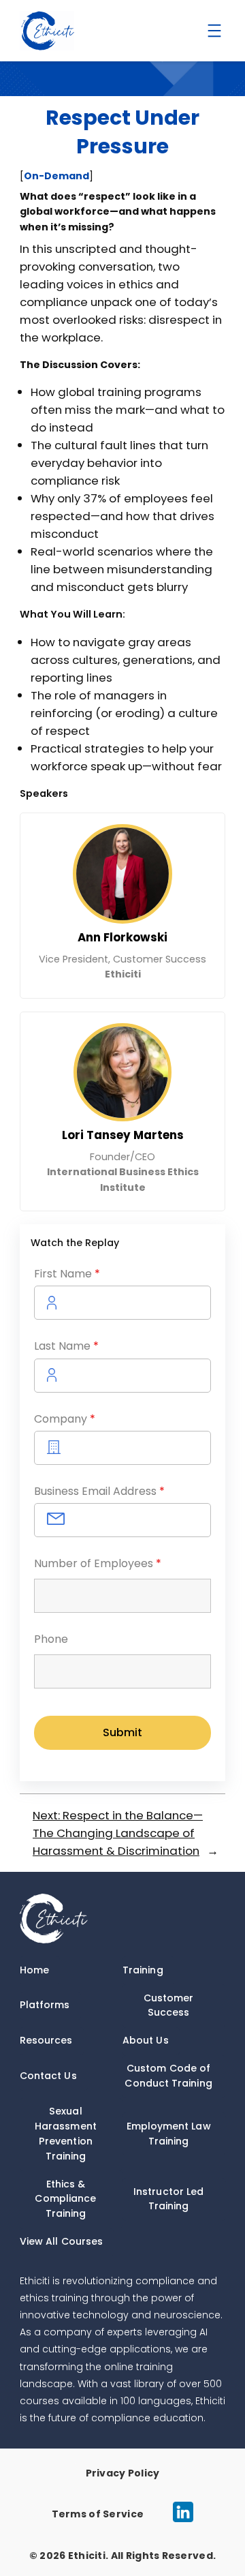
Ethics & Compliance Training (65, 2199)
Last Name (66, 1346)
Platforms (45, 2005)
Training (143, 1970)
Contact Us (48, 2076)
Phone (51, 1639)
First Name (67, 1274)
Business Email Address (99, 1491)
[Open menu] (214, 31)
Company (65, 1419)
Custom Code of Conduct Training (168, 2076)
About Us (146, 2040)
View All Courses (61, 2241)
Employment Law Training (169, 2134)
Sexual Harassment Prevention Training (66, 2133)
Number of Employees (98, 1563)
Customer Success (169, 2005)
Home (34, 1970)
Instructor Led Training (168, 2199)
